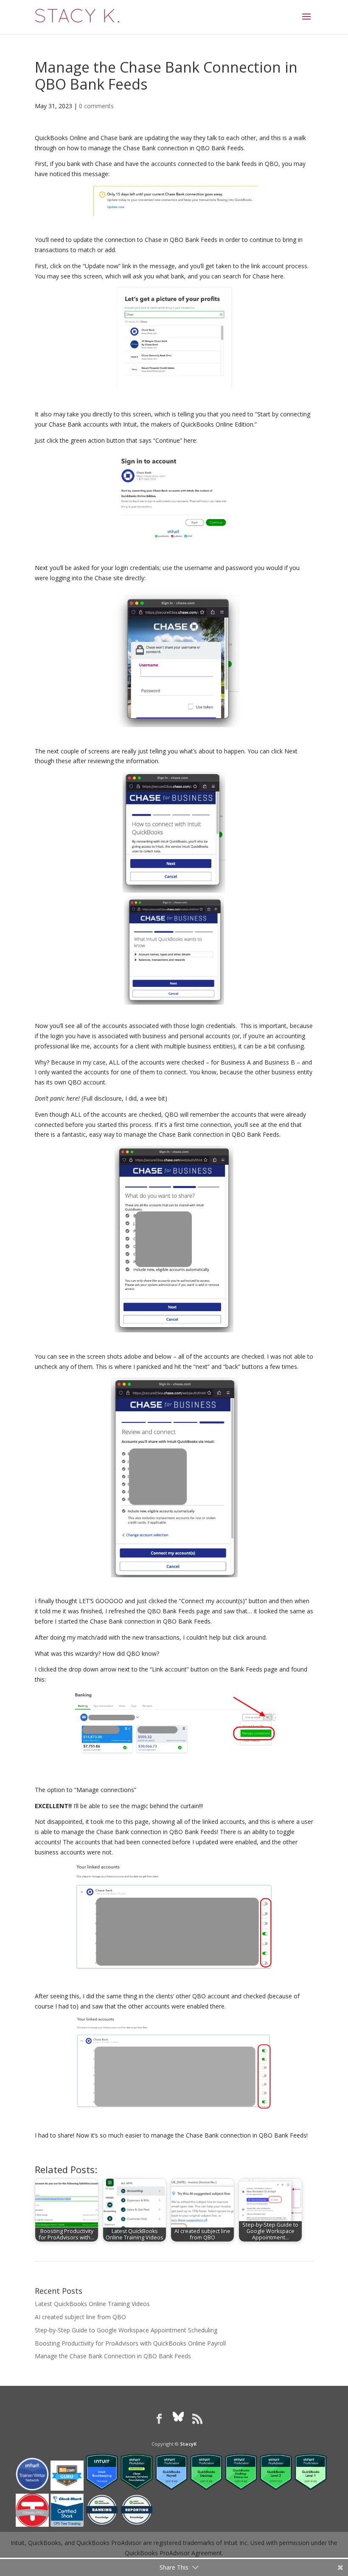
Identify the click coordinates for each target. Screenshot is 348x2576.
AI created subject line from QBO (80, 2317)
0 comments (96, 106)
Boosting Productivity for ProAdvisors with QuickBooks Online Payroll (130, 2343)
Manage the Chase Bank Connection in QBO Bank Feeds (113, 2356)
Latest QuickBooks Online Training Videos (92, 2304)
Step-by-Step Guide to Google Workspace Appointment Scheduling (126, 2330)
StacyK (188, 2444)
